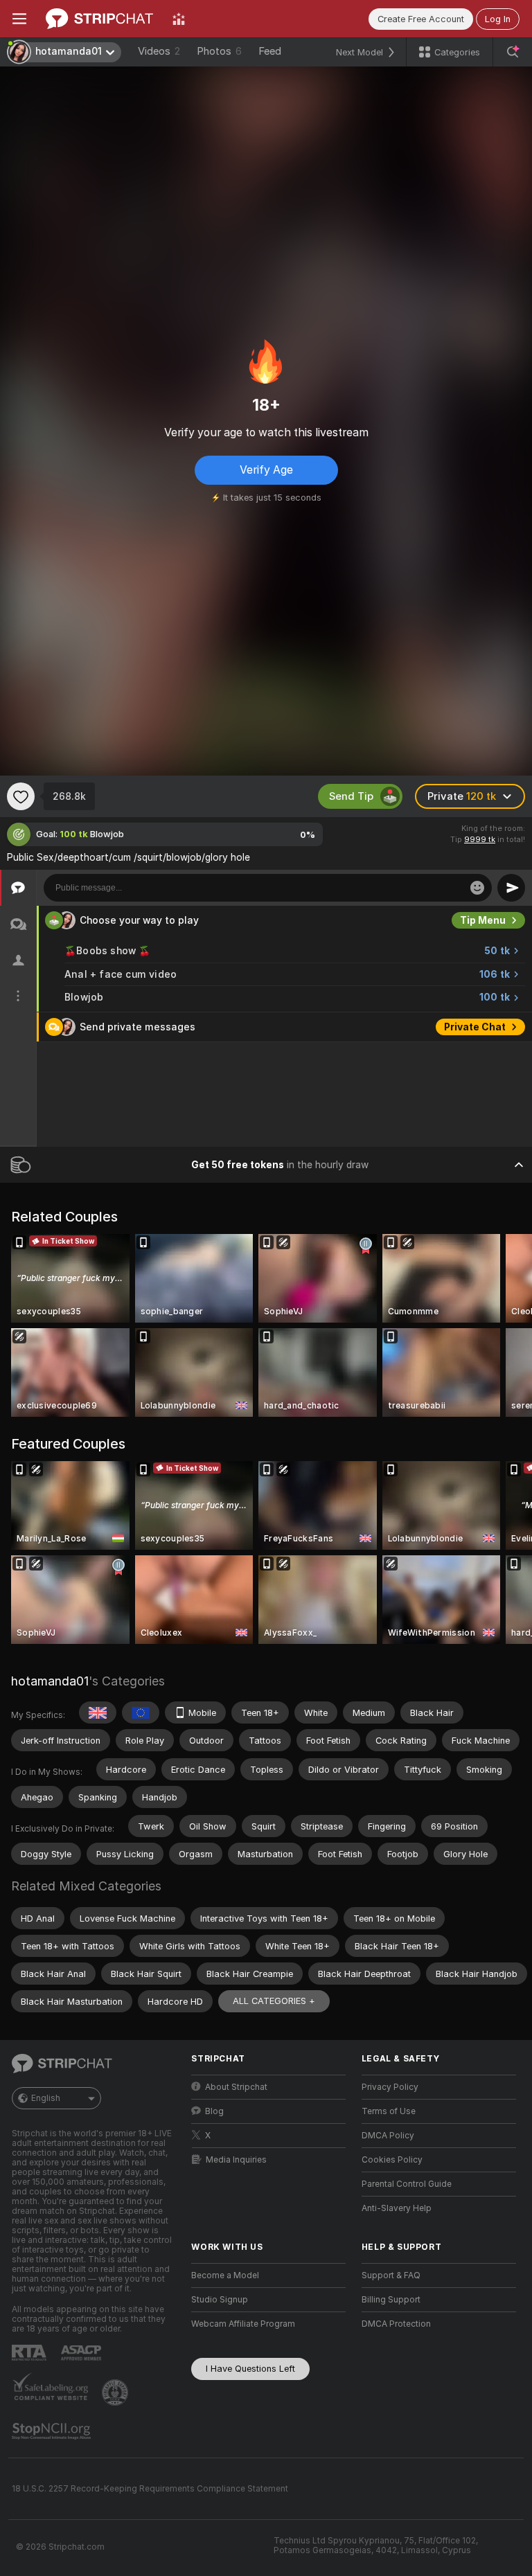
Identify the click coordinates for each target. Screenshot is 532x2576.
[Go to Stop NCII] (53, 2431)
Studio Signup (220, 2300)
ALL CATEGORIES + (274, 2001)
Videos (159, 51)
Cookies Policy (392, 2160)
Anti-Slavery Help (397, 2208)
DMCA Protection (396, 2324)
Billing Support (391, 2300)
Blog (214, 2111)
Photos (219, 51)
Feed (270, 51)
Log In (498, 19)
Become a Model (225, 2275)
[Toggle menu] (19, 19)
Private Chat (475, 1027)
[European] (141, 1712)
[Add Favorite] (21, 796)
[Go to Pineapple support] (116, 2392)
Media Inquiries (236, 2160)
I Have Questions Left (250, 2369)
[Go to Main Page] (99, 19)
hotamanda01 (50, 1681)
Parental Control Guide (407, 2184)
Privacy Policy (390, 2087)
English (46, 2098)
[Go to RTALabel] (30, 2353)
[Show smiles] (477, 888)
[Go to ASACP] (82, 2353)
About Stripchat (236, 2087)
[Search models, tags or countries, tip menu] (513, 52)
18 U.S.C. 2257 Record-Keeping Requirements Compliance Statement (150, 2489)
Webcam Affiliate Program (243, 2324)
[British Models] (98, 1712)
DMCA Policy (388, 2136)
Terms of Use (389, 2111)
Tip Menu (483, 920)
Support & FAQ (391, 2275)
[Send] (511, 888)
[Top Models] (179, 19)
